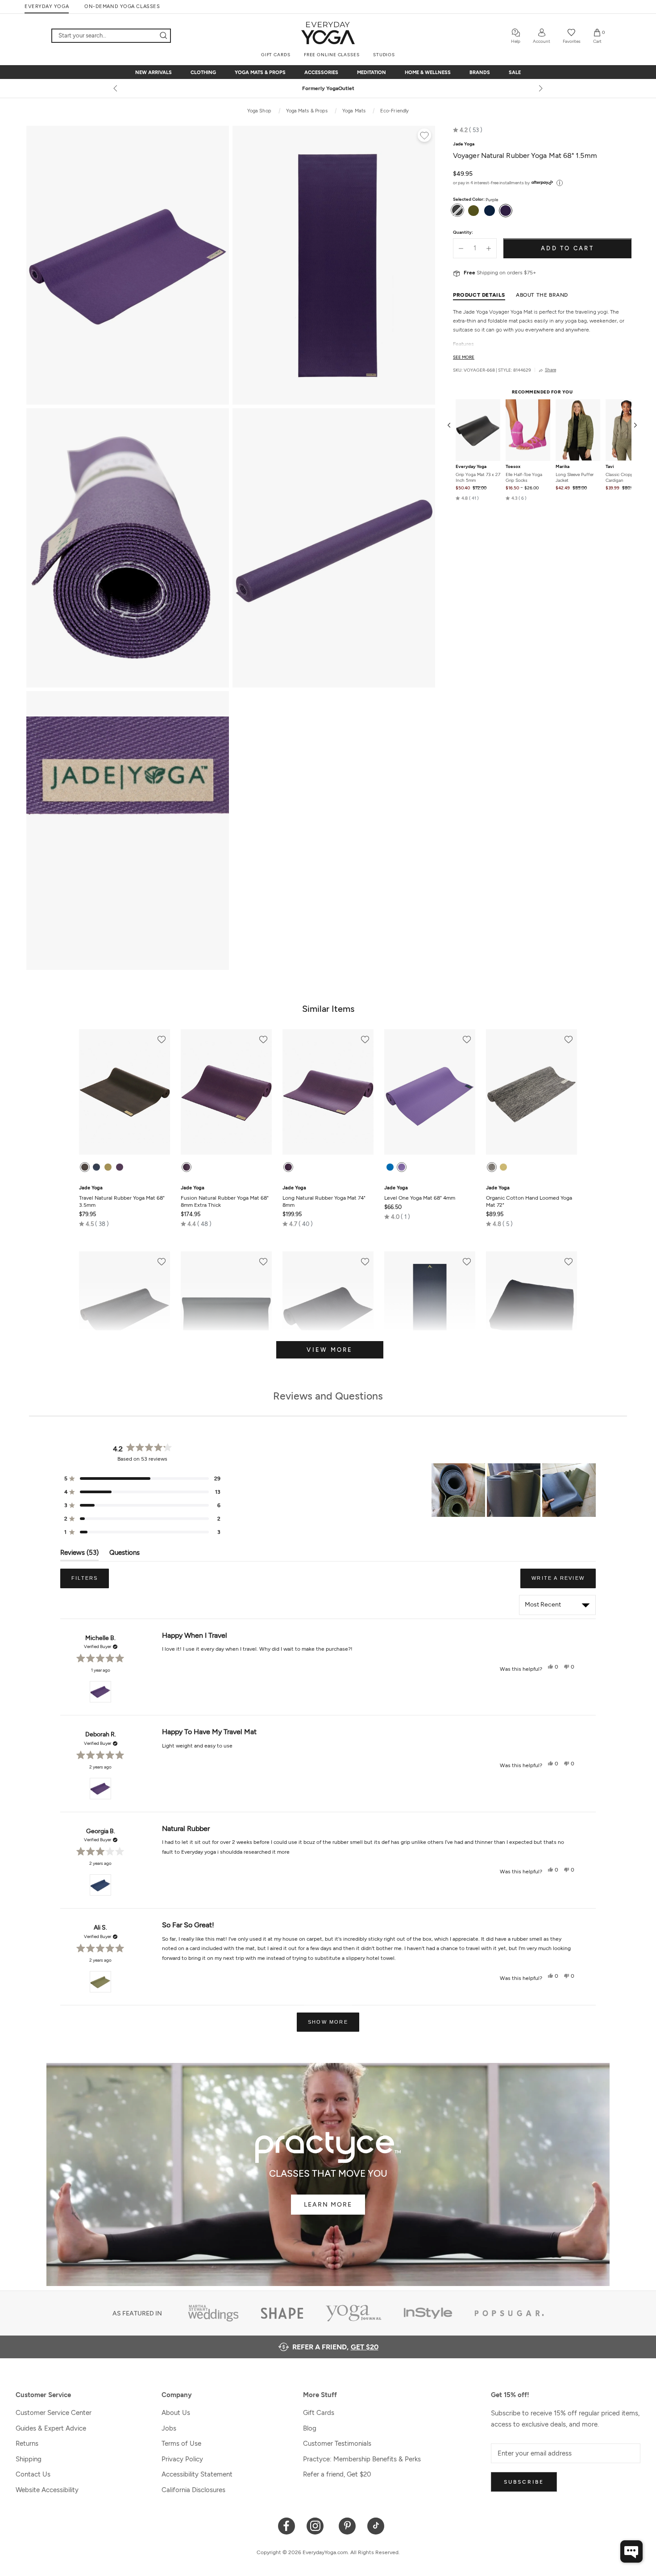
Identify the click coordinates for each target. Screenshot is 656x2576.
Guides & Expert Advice (51, 2428)
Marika (563, 466)
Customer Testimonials (337, 2443)
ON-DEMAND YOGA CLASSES (122, 6)
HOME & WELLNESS (428, 72)
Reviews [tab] (79, 1555)
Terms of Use (181, 2443)
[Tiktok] (376, 2525)
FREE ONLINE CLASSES (332, 55)
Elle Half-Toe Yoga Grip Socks (524, 477)
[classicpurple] (402, 1167)
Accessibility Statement (197, 2474)
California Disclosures (193, 2490)
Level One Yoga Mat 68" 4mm (420, 1193)
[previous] (116, 88)
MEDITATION (372, 72)
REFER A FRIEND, (335, 2347)
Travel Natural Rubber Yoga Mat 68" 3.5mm (122, 1197)
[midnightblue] (96, 1167)
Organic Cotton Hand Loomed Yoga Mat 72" (529, 1197)
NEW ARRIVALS (154, 72)
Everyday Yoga (471, 466)
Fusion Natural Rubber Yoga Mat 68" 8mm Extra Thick (225, 1197)
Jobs (169, 2428)
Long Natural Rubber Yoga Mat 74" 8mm (324, 1197)
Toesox (513, 466)
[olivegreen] (108, 1167)
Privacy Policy (182, 2459)
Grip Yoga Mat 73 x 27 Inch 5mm (478, 477)
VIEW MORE (330, 1350)
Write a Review (564, 1582)
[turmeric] (503, 1167)
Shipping (29, 2459)
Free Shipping (328, 88)
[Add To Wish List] (424, 137)
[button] (468, 130)
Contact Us (33, 2474)
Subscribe (524, 2482)
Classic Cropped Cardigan (622, 477)
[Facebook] (287, 2525)
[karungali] (492, 1167)
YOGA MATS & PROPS (260, 72)
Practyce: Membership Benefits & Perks (362, 2459)
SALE (515, 72)
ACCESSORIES (321, 72)
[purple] (120, 1167)
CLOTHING (203, 72)
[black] (85, 1167)
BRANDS (480, 72)
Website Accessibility (47, 2490)
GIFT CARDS (276, 55)
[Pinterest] (347, 2525)
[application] (631, 2551)
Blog (310, 2428)
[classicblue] (390, 1167)
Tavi (610, 466)
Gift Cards (319, 2413)
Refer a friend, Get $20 (337, 2474)
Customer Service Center (54, 2413)
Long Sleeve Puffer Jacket (575, 477)
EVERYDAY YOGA (47, 6)
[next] (540, 88)
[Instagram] (317, 2525)
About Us (176, 2413)
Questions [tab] (125, 1555)
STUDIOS (384, 55)
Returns (27, 2443)
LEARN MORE (328, 2205)
